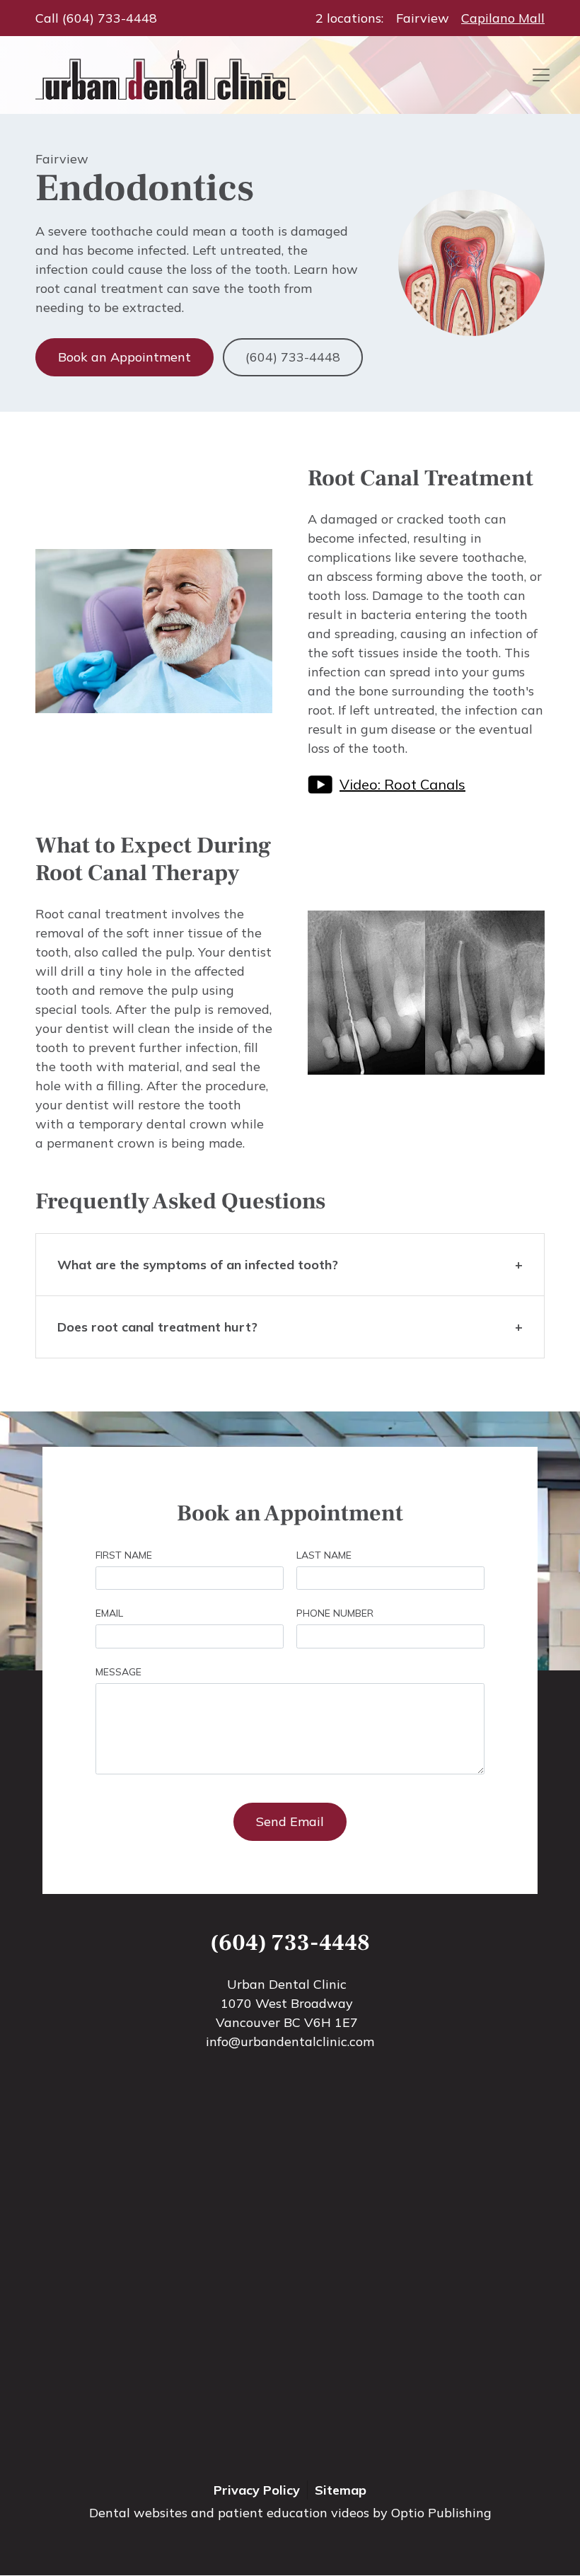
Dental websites (138, 2513)
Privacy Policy (257, 2490)
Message (118, 1672)
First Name (124, 1555)
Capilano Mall (503, 18)
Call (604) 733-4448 (96, 18)
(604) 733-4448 (293, 357)
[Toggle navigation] (541, 75)
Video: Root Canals (402, 784)
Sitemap (341, 2490)
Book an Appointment (124, 357)
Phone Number (335, 1613)
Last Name (324, 1555)
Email (109, 1613)
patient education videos (294, 2513)
